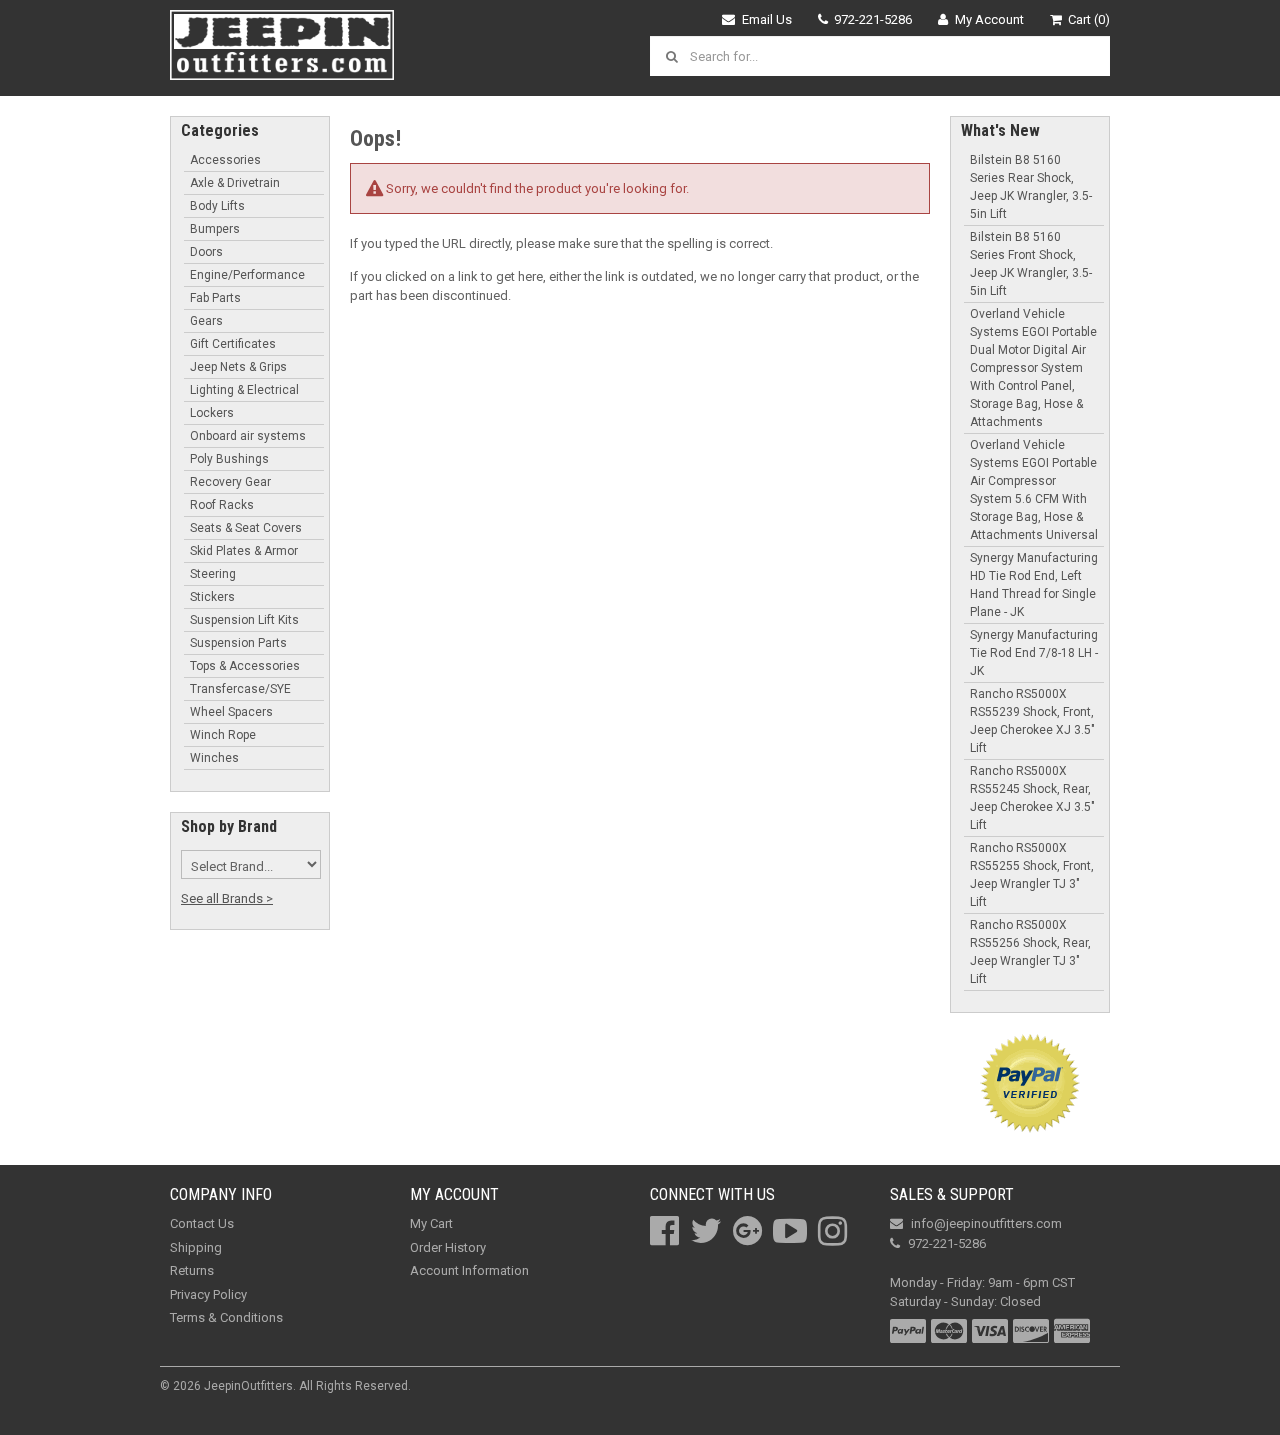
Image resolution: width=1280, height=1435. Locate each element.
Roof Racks (222, 505)
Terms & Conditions (226, 1317)
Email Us (767, 19)
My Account (989, 19)
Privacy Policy (208, 1294)
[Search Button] (675, 56)
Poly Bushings (229, 459)
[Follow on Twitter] (706, 1231)
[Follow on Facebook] (664, 1231)
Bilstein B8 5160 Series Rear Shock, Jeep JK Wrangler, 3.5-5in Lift (1031, 187)
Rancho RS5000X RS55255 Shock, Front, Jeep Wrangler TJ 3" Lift (1032, 875)
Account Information (469, 1270)
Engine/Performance (247, 275)
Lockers (212, 413)
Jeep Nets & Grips (238, 367)
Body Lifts (217, 206)
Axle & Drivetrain (235, 183)
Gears (206, 321)
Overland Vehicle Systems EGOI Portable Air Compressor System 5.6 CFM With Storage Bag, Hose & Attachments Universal (1034, 490)
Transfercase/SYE (240, 689)
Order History (448, 1247)
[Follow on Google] (747, 1231)
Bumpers (215, 229)
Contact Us (202, 1223)
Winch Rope (223, 735)
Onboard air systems (248, 436)
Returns (192, 1270)
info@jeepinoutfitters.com (986, 1223)
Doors (206, 252)
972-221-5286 (873, 19)
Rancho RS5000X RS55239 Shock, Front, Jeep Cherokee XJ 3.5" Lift (1032, 721)
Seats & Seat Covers (246, 528)
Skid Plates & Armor (244, 551)
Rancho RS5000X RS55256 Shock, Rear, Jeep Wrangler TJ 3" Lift (1030, 952)
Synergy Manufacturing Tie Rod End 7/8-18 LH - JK (1034, 653)
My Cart (431, 1223)
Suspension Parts (238, 643)
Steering (213, 574)
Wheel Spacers (231, 712)
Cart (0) (1089, 19)
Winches (214, 758)
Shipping (196, 1247)
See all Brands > (227, 898)
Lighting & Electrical (244, 390)
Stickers (212, 597)
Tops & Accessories (245, 666)
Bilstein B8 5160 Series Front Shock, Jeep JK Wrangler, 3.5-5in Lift (1031, 264)
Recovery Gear (230, 482)
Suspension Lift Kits (244, 620)
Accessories (225, 160)
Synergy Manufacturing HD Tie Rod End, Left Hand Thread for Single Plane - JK (1034, 585)
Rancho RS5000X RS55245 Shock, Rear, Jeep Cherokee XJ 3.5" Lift (1032, 798)
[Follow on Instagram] (832, 1231)
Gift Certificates (233, 344)
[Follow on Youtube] (790, 1231)
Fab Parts (215, 298)
